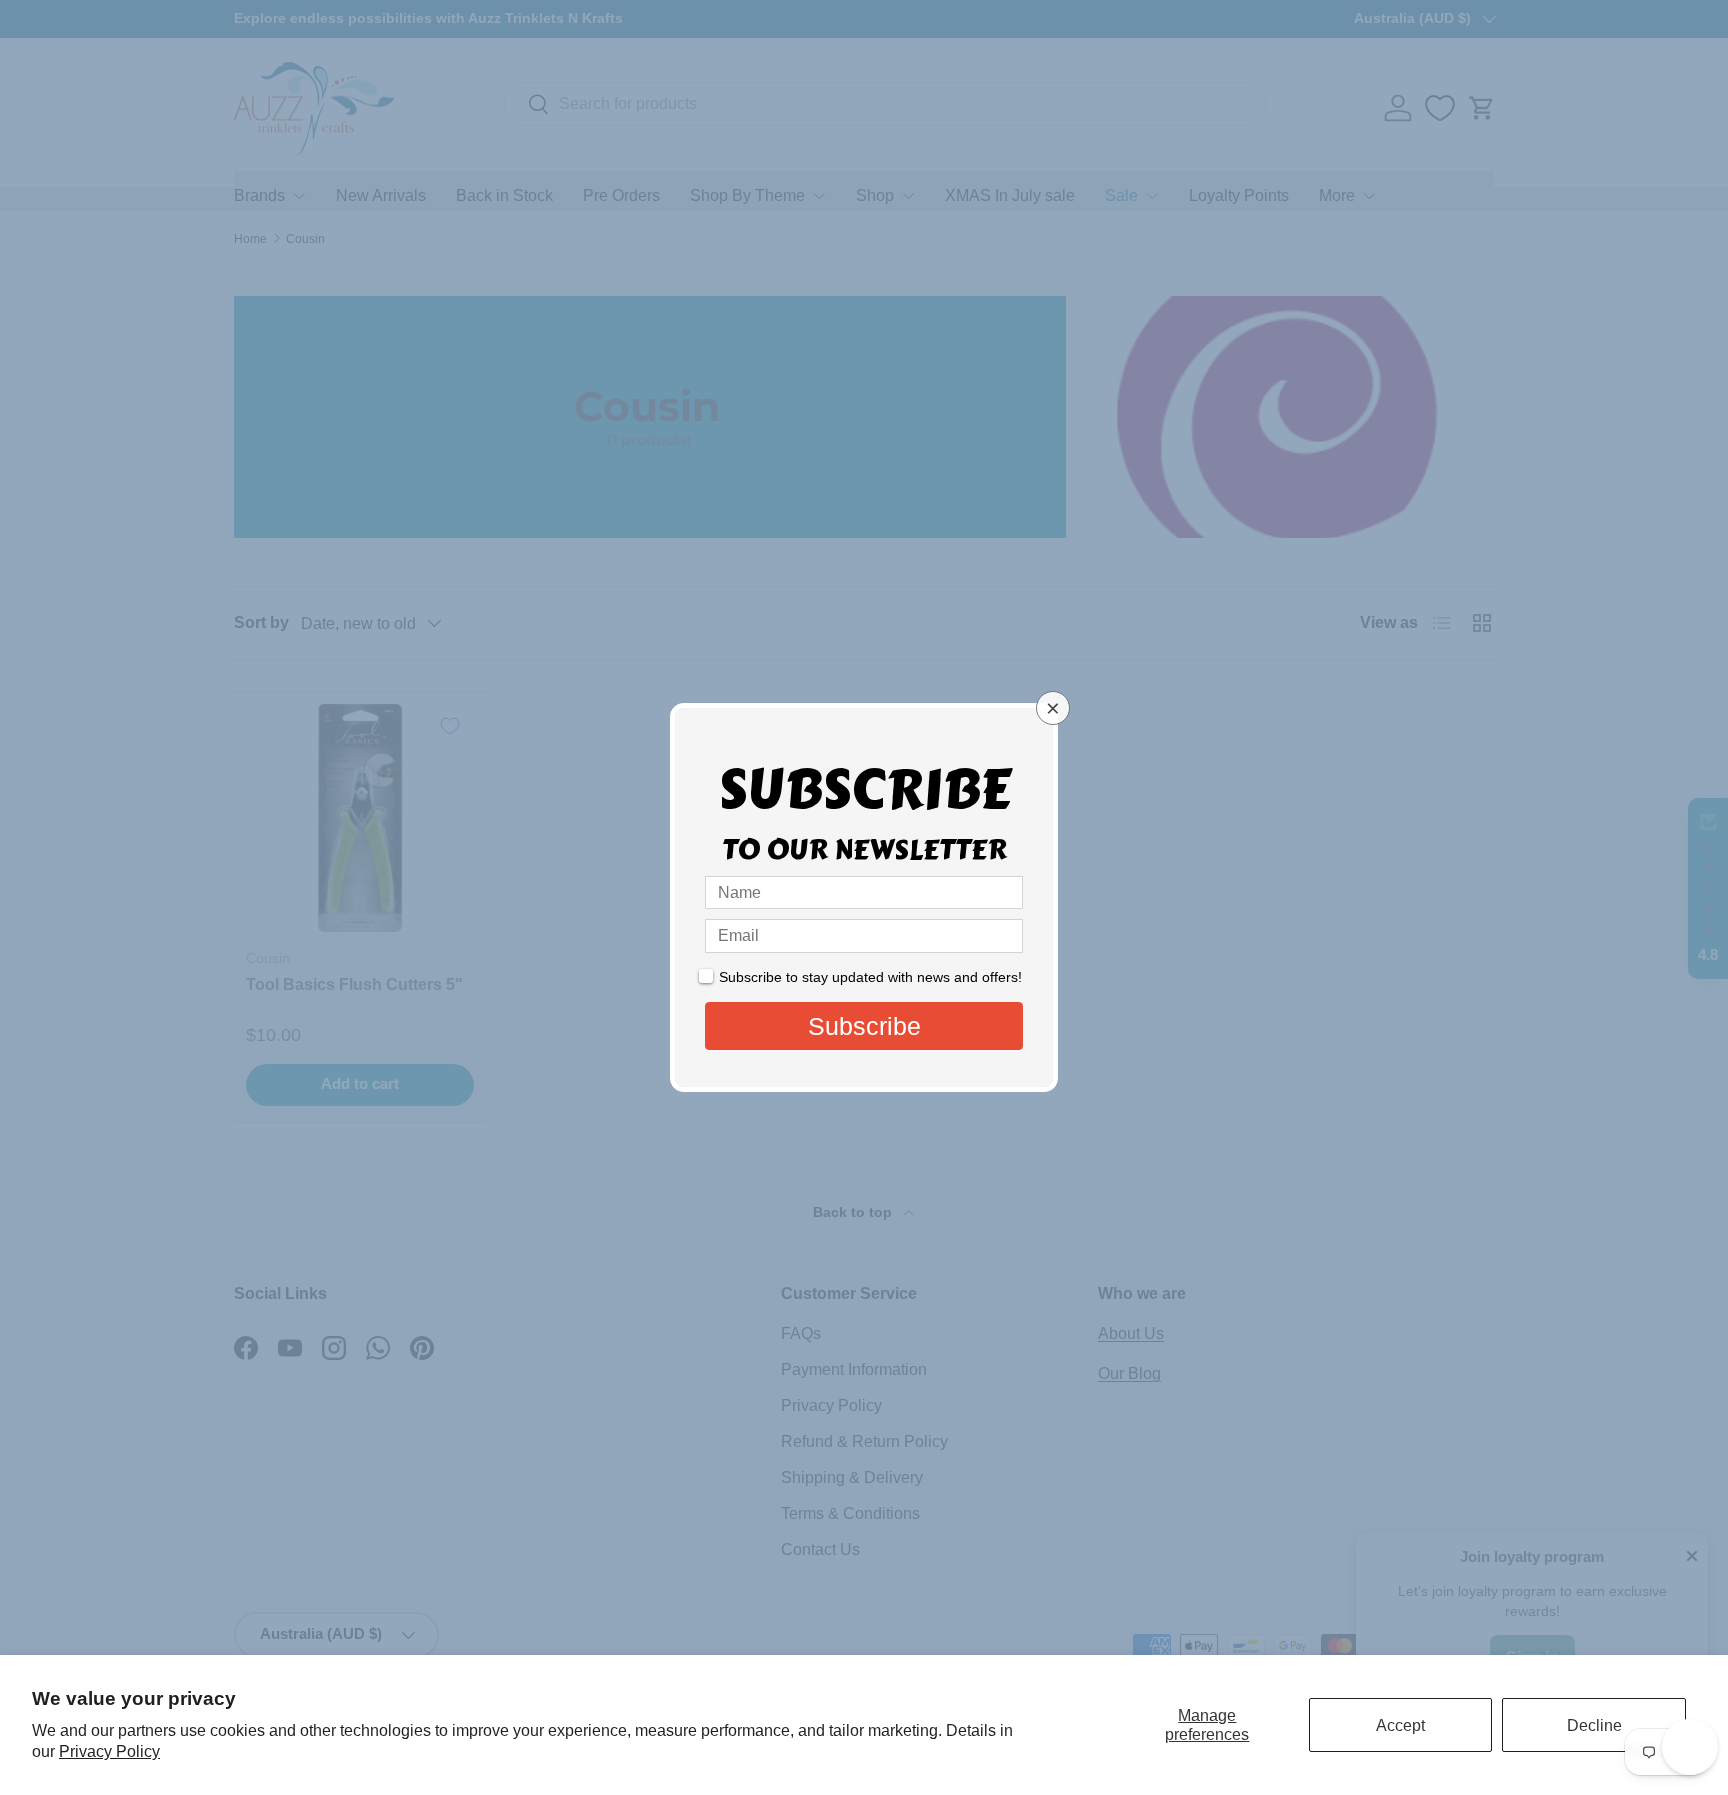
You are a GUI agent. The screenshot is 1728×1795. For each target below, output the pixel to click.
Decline (1594, 1725)
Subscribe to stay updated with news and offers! (870, 977)
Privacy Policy (109, 1751)
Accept (1400, 1725)
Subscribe (864, 1026)
